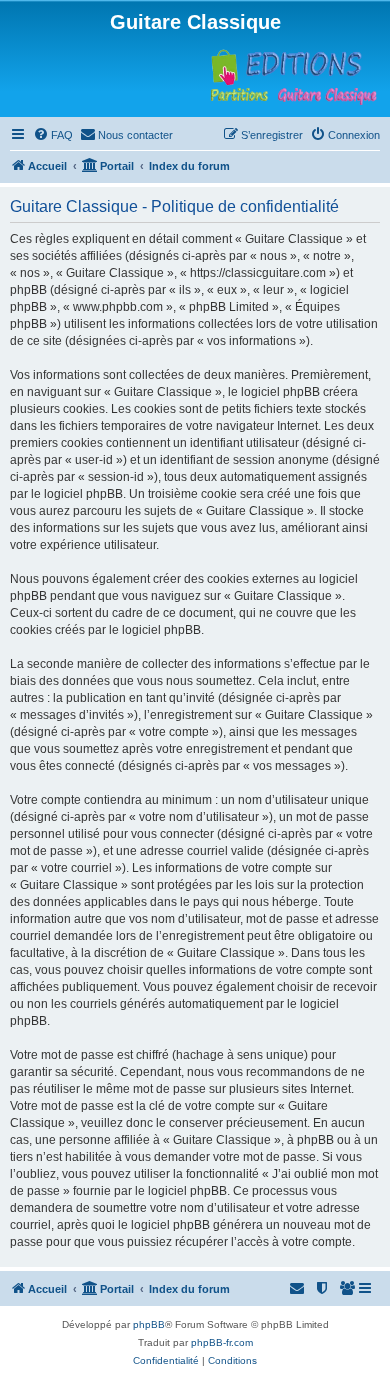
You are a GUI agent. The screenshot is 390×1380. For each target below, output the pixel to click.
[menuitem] (53, 135)
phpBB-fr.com (222, 1342)
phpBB (149, 1324)
